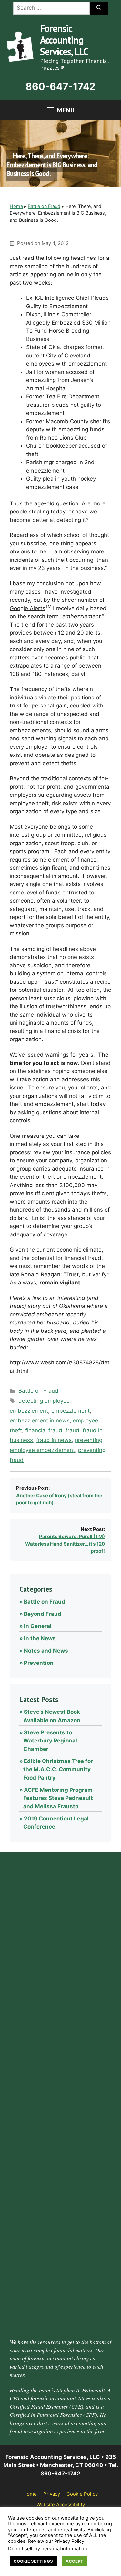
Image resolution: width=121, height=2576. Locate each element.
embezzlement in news (40, 1420)
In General (38, 1626)
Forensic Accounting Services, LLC (64, 40)
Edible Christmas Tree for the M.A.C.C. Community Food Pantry (58, 1769)
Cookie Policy (82, 2494)
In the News (40, 1638)
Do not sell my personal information (48, 2549)
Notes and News (46, 1651)
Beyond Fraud (43, 1614)
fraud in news (54, 1440)
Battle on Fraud (44, 206)
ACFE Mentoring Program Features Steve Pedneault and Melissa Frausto (58, 1798)
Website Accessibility (61, 2505)
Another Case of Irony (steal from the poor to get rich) (59, 1499)
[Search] (99, 8)
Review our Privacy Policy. (57, 2541)
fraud (72, 1430)
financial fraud (44, 1430)
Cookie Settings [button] (33, 2561)
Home (16, 206)
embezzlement (71, 1411)
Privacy (52, 2494)
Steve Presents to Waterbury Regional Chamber (50, 1741)
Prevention (39, 1663)
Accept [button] (74, 2561)
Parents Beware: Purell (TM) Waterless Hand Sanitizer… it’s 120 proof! (65, 1544)
